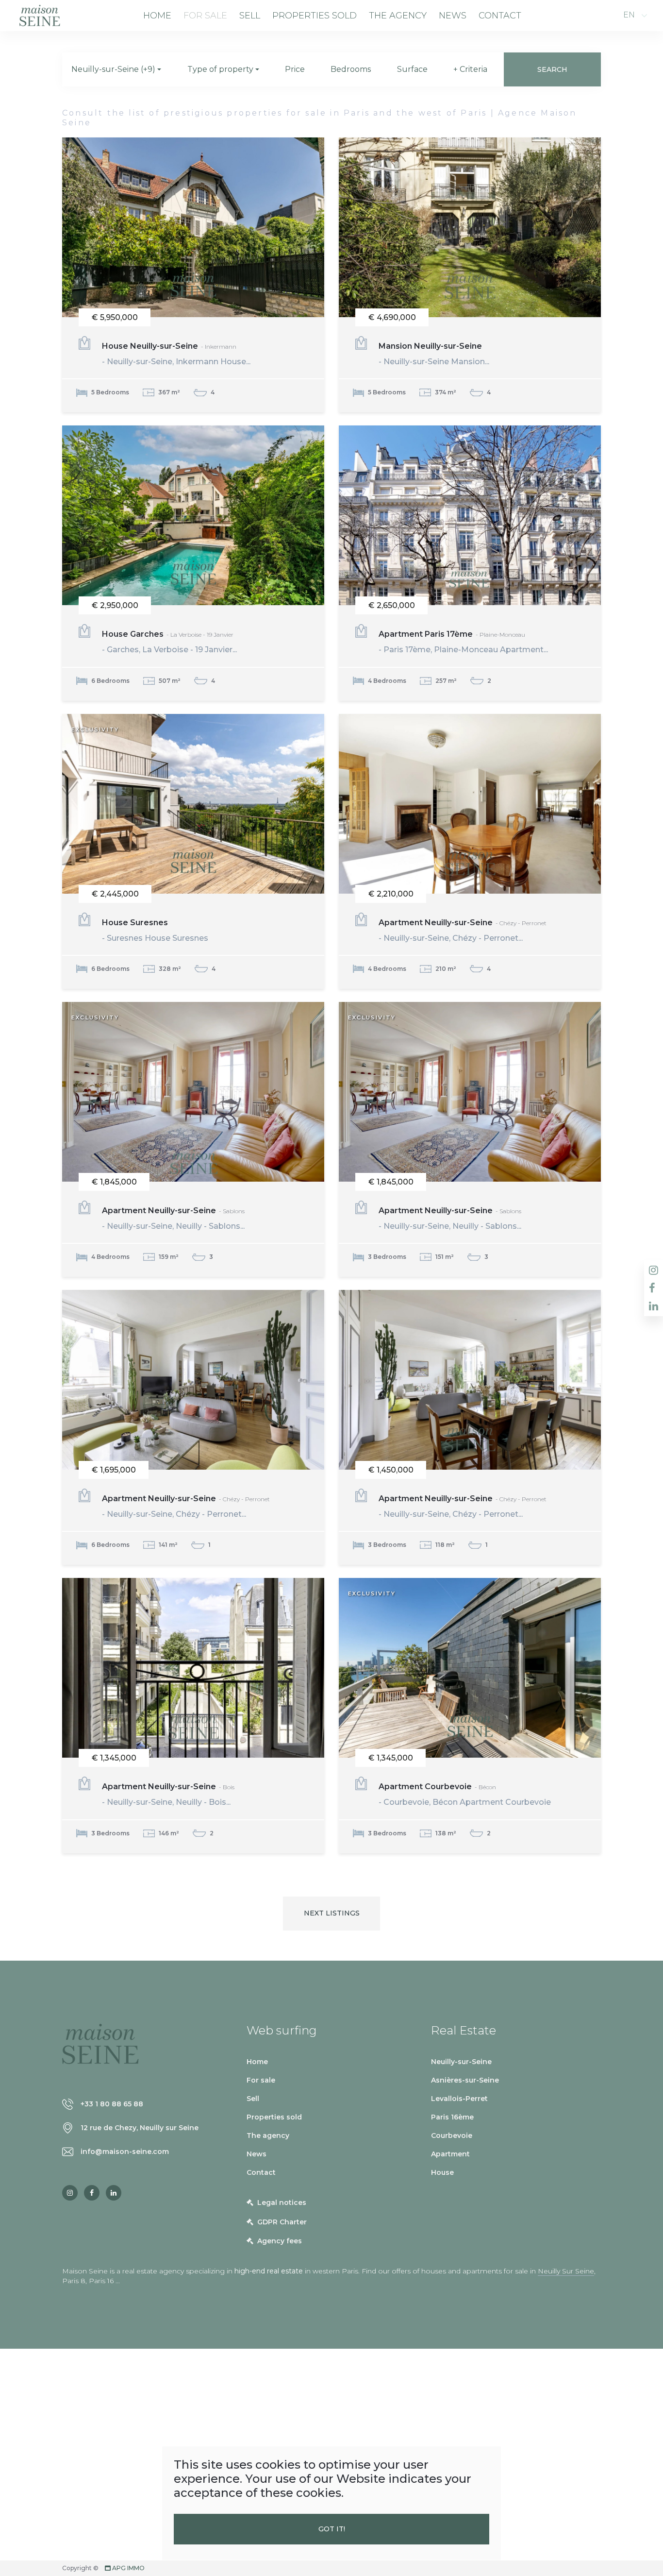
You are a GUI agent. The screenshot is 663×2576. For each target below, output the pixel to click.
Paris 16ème (452, 2117)
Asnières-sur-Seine (465, 2080)
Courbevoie (452, 2135)
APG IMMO (128, 2568)
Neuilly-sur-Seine (461, 2062)
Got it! (332, 2529)
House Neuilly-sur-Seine (176, 354)
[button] (116, 69)
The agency (398, 16)
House (442, 2172)
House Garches (169, 642)
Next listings (332, 1913)
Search (552, 69)
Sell (250, 16)
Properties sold (315, 16)
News (453, 16)
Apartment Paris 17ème (463, 642)
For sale (205, 16)
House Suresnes (155, 930)
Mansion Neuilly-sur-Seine (434, 354)
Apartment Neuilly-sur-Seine (463, 930)
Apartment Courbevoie (465, 1794)
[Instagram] (70, 2193)
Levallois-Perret (459, 2099)
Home (157, 16)
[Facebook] (92, 2193)
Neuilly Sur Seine (566, 2271)
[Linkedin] (114, 2193)
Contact (500, 16)
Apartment (450, 2154)
